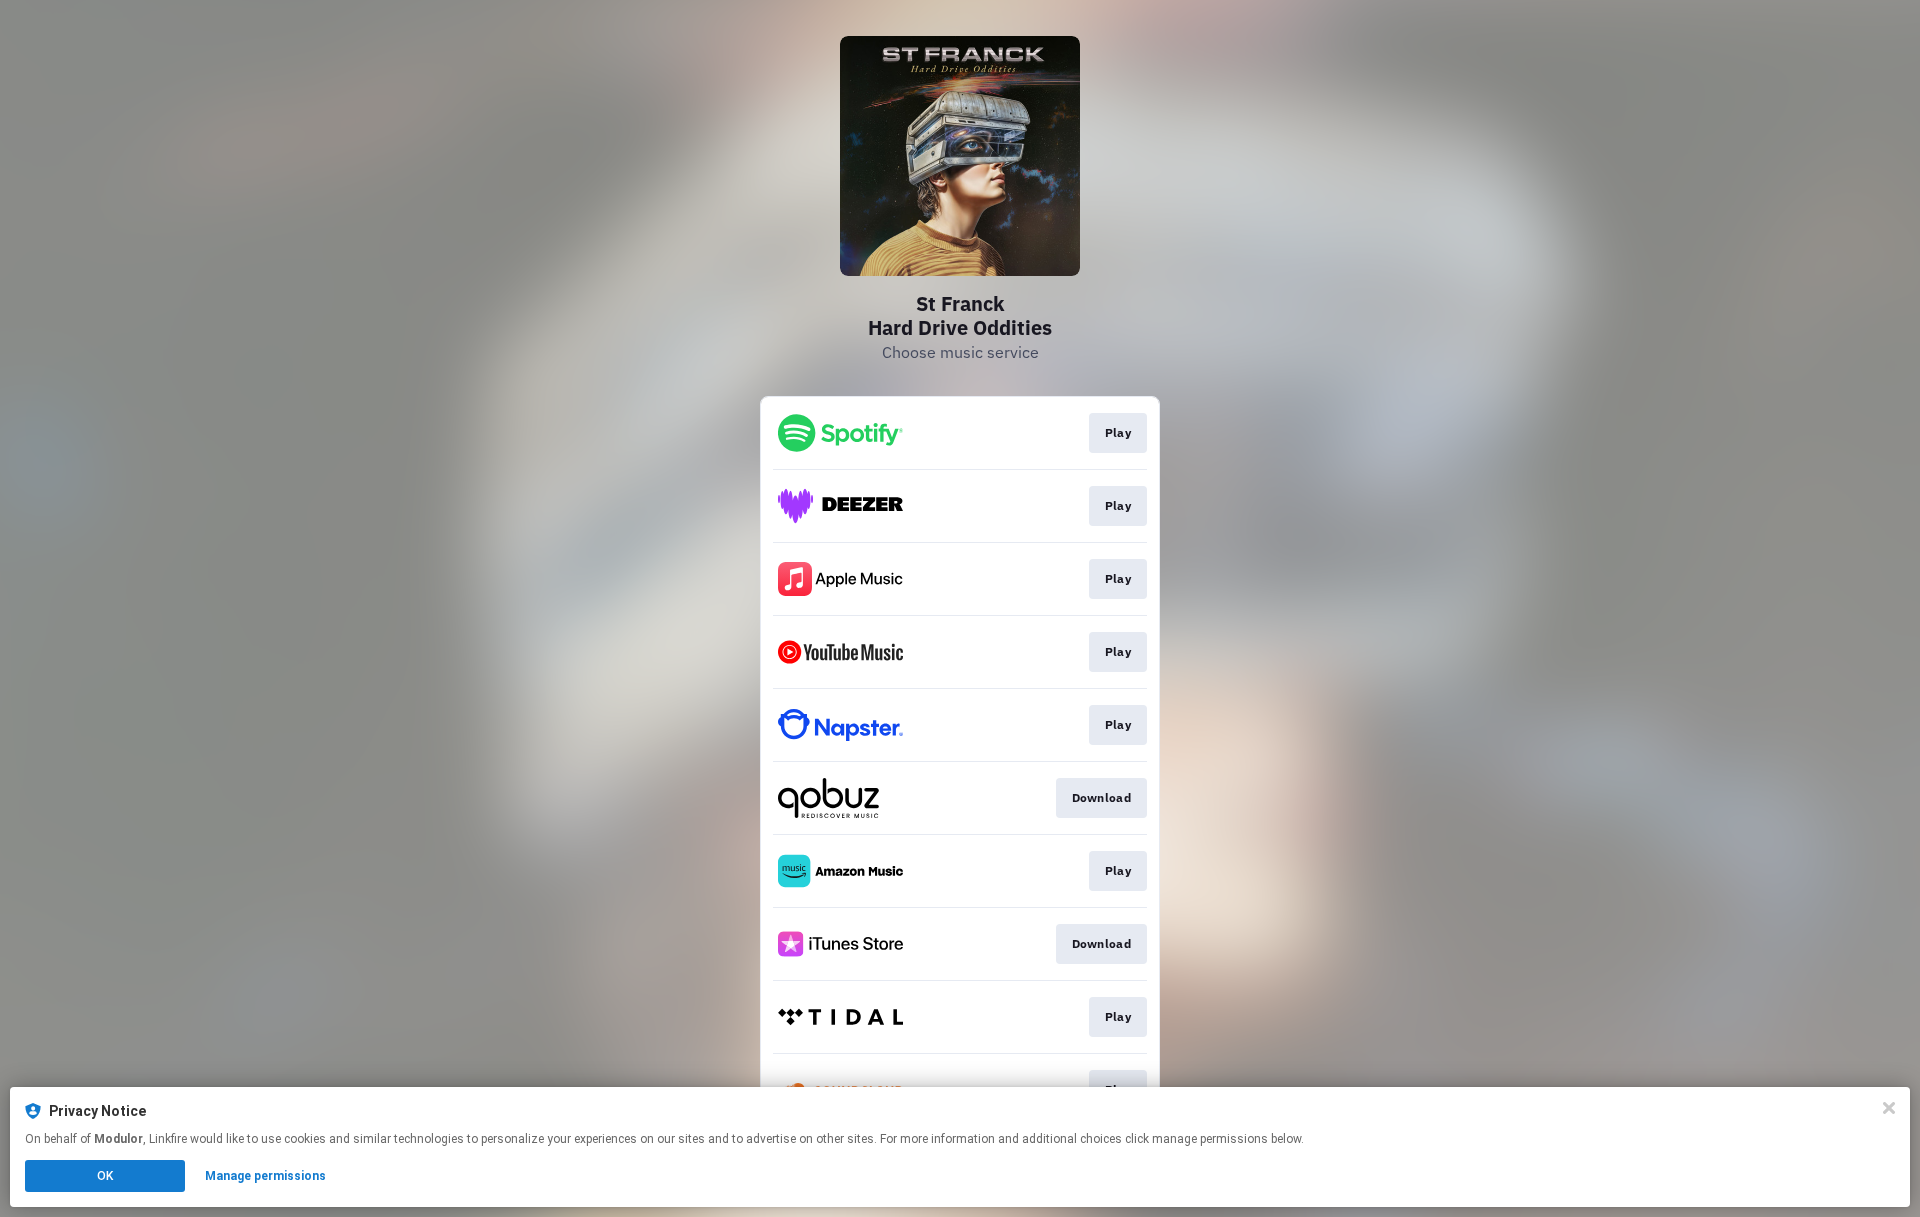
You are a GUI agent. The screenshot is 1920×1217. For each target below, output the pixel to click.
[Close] (1889, 1108)
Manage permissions (265, 1176)
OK (105, 1176)
